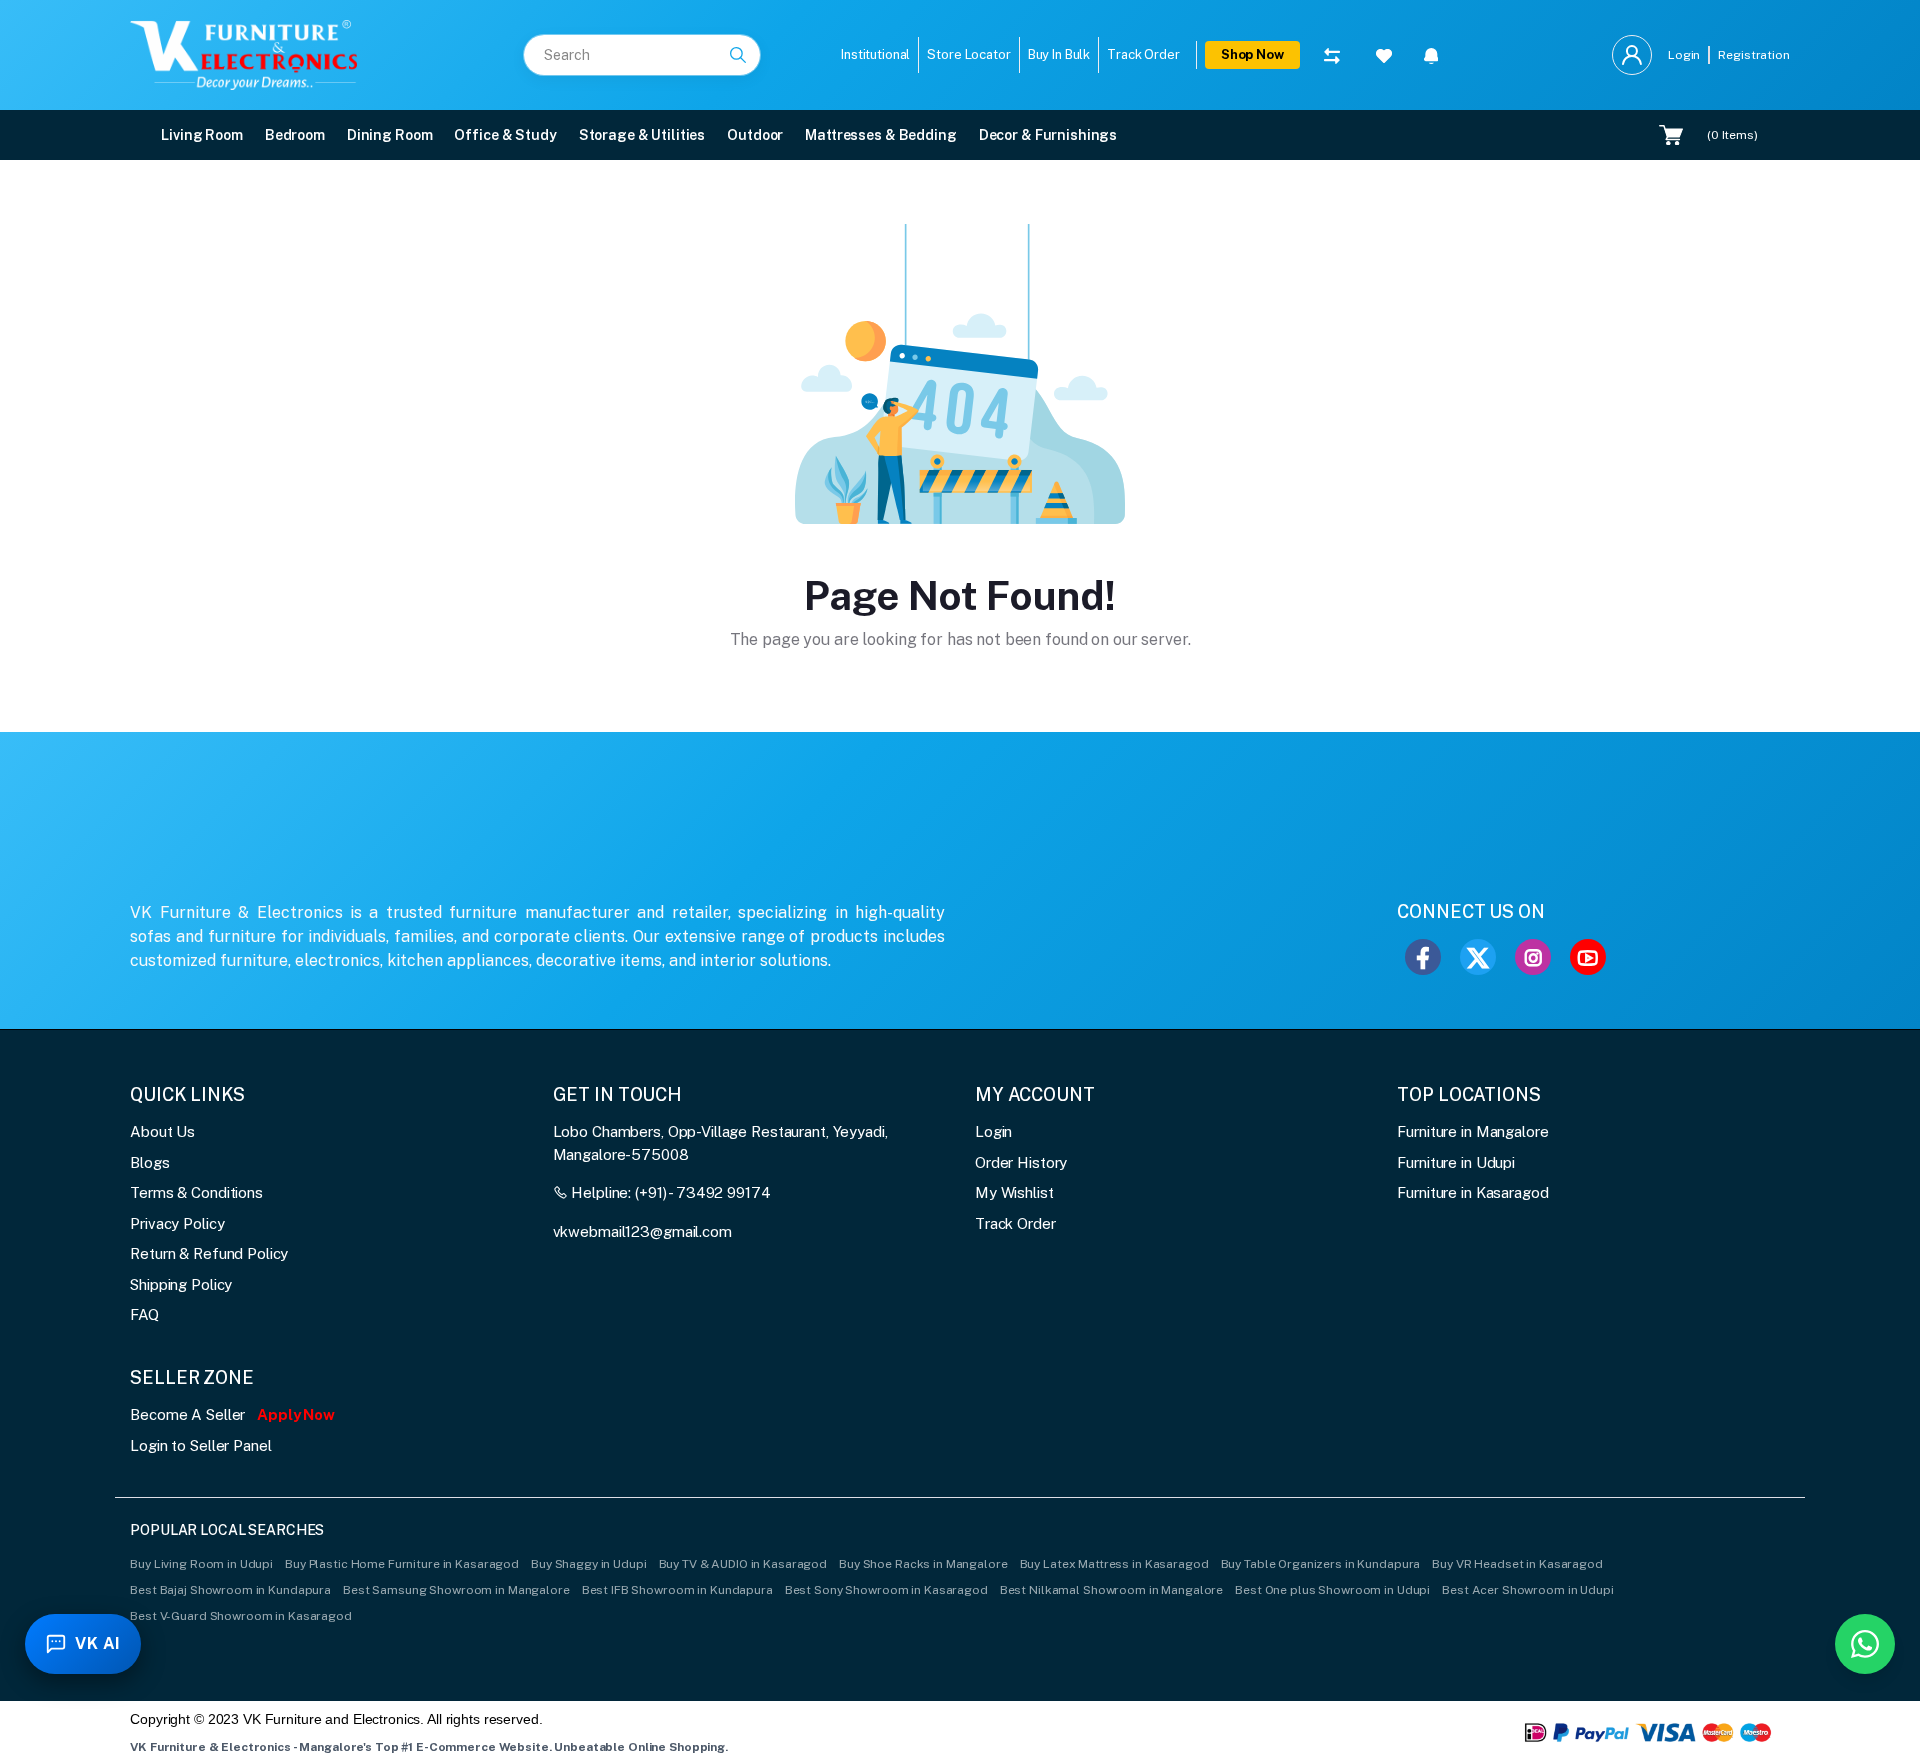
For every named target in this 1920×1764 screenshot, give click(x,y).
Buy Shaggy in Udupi (589, 1564)
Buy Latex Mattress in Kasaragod (1114, 1564)
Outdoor (755, 135)
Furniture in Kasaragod (1472, 1192)
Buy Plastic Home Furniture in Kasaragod (402, 1564)
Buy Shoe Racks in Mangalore (923, 1564)
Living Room (202, 135)
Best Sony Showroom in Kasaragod (886, 1590)
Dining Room (390, 135)
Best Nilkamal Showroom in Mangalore (1111, 1590)
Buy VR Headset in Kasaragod (1517, 1564)
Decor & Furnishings (1048, 135)
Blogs (149, 1162)
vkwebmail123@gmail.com (642, 1231)
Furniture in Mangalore (1472, 1131)
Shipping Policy (181, 1284)
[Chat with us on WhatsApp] (1865, 1644)
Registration (1753, 55)
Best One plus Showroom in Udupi (1332, 1590)
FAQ (144, 1314)
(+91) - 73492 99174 (703, 1192)
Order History (1021, 1162)
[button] (1431, 55)
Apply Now (296, 1414)
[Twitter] (1478, 957)
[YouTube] (1588, 957)
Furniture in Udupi (1456, 1162)
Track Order (1015, 1223)
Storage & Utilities (642, 135)
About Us (162, 1131)
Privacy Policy (177, 1223)
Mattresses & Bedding (880, 135)
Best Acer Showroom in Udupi (1528, 1590)
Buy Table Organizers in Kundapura (1321, 1564)
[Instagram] (1533, 957)
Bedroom (295, 135)
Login (1684, 55)
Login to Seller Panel (200, 1445)
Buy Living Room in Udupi (201, 1564)
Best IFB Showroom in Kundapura (677, 1590)
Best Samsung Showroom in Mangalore (456, 1590)
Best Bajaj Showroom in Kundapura (230, 1590)
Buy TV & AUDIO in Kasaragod (743, 1564)
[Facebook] (1423, 957)
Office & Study (505, 135)
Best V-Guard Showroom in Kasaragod (241, 1616)
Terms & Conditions (196, 1192)
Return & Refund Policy (209, 1253)
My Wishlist (1014, 1192)
